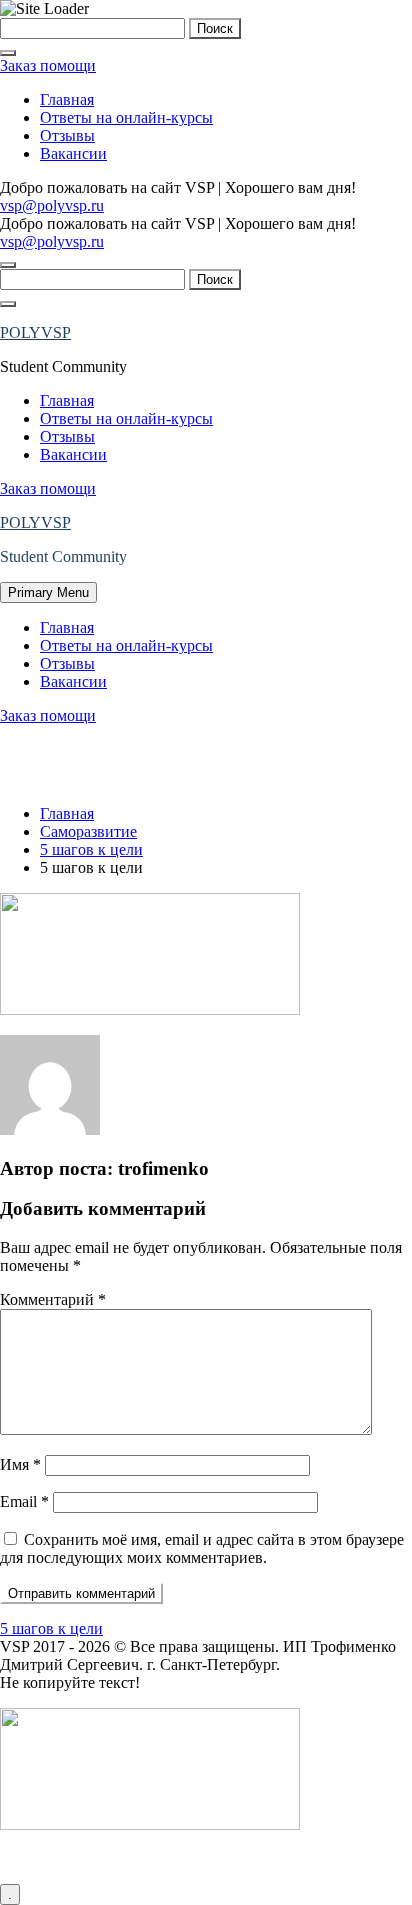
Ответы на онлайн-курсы (126, 117)
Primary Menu (48, 592)
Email (24, 1501)
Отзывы (67, 135)
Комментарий (53, 1299)
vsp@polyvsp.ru (52, 205)
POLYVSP (35, 332)
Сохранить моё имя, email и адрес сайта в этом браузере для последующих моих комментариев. (202, 1548)
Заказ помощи (48, 65)
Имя (20, 1464)
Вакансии (73, 153)
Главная (67, 99)
